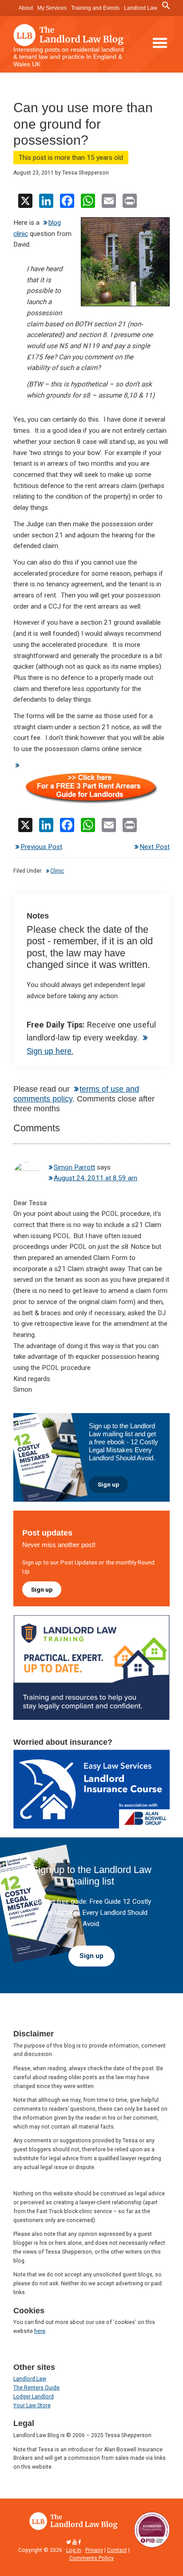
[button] (166, 6)
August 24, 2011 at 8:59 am (95, 1178)
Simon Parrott (74, 1167)
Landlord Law (141, 8)
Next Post (155, 847)
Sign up (108, 1484)
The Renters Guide (36, 2388)
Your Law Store (32, 2405)
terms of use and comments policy (76, 1094)
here (40, 2331)
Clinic (57, 871)
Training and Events (95, 8)
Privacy (94, 2550)
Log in (74, 2550)
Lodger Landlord (34, 2397)
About (26, 8)
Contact (117, 2550)
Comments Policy (91, 2558)
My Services (52, 8)
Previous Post (41, 847)
